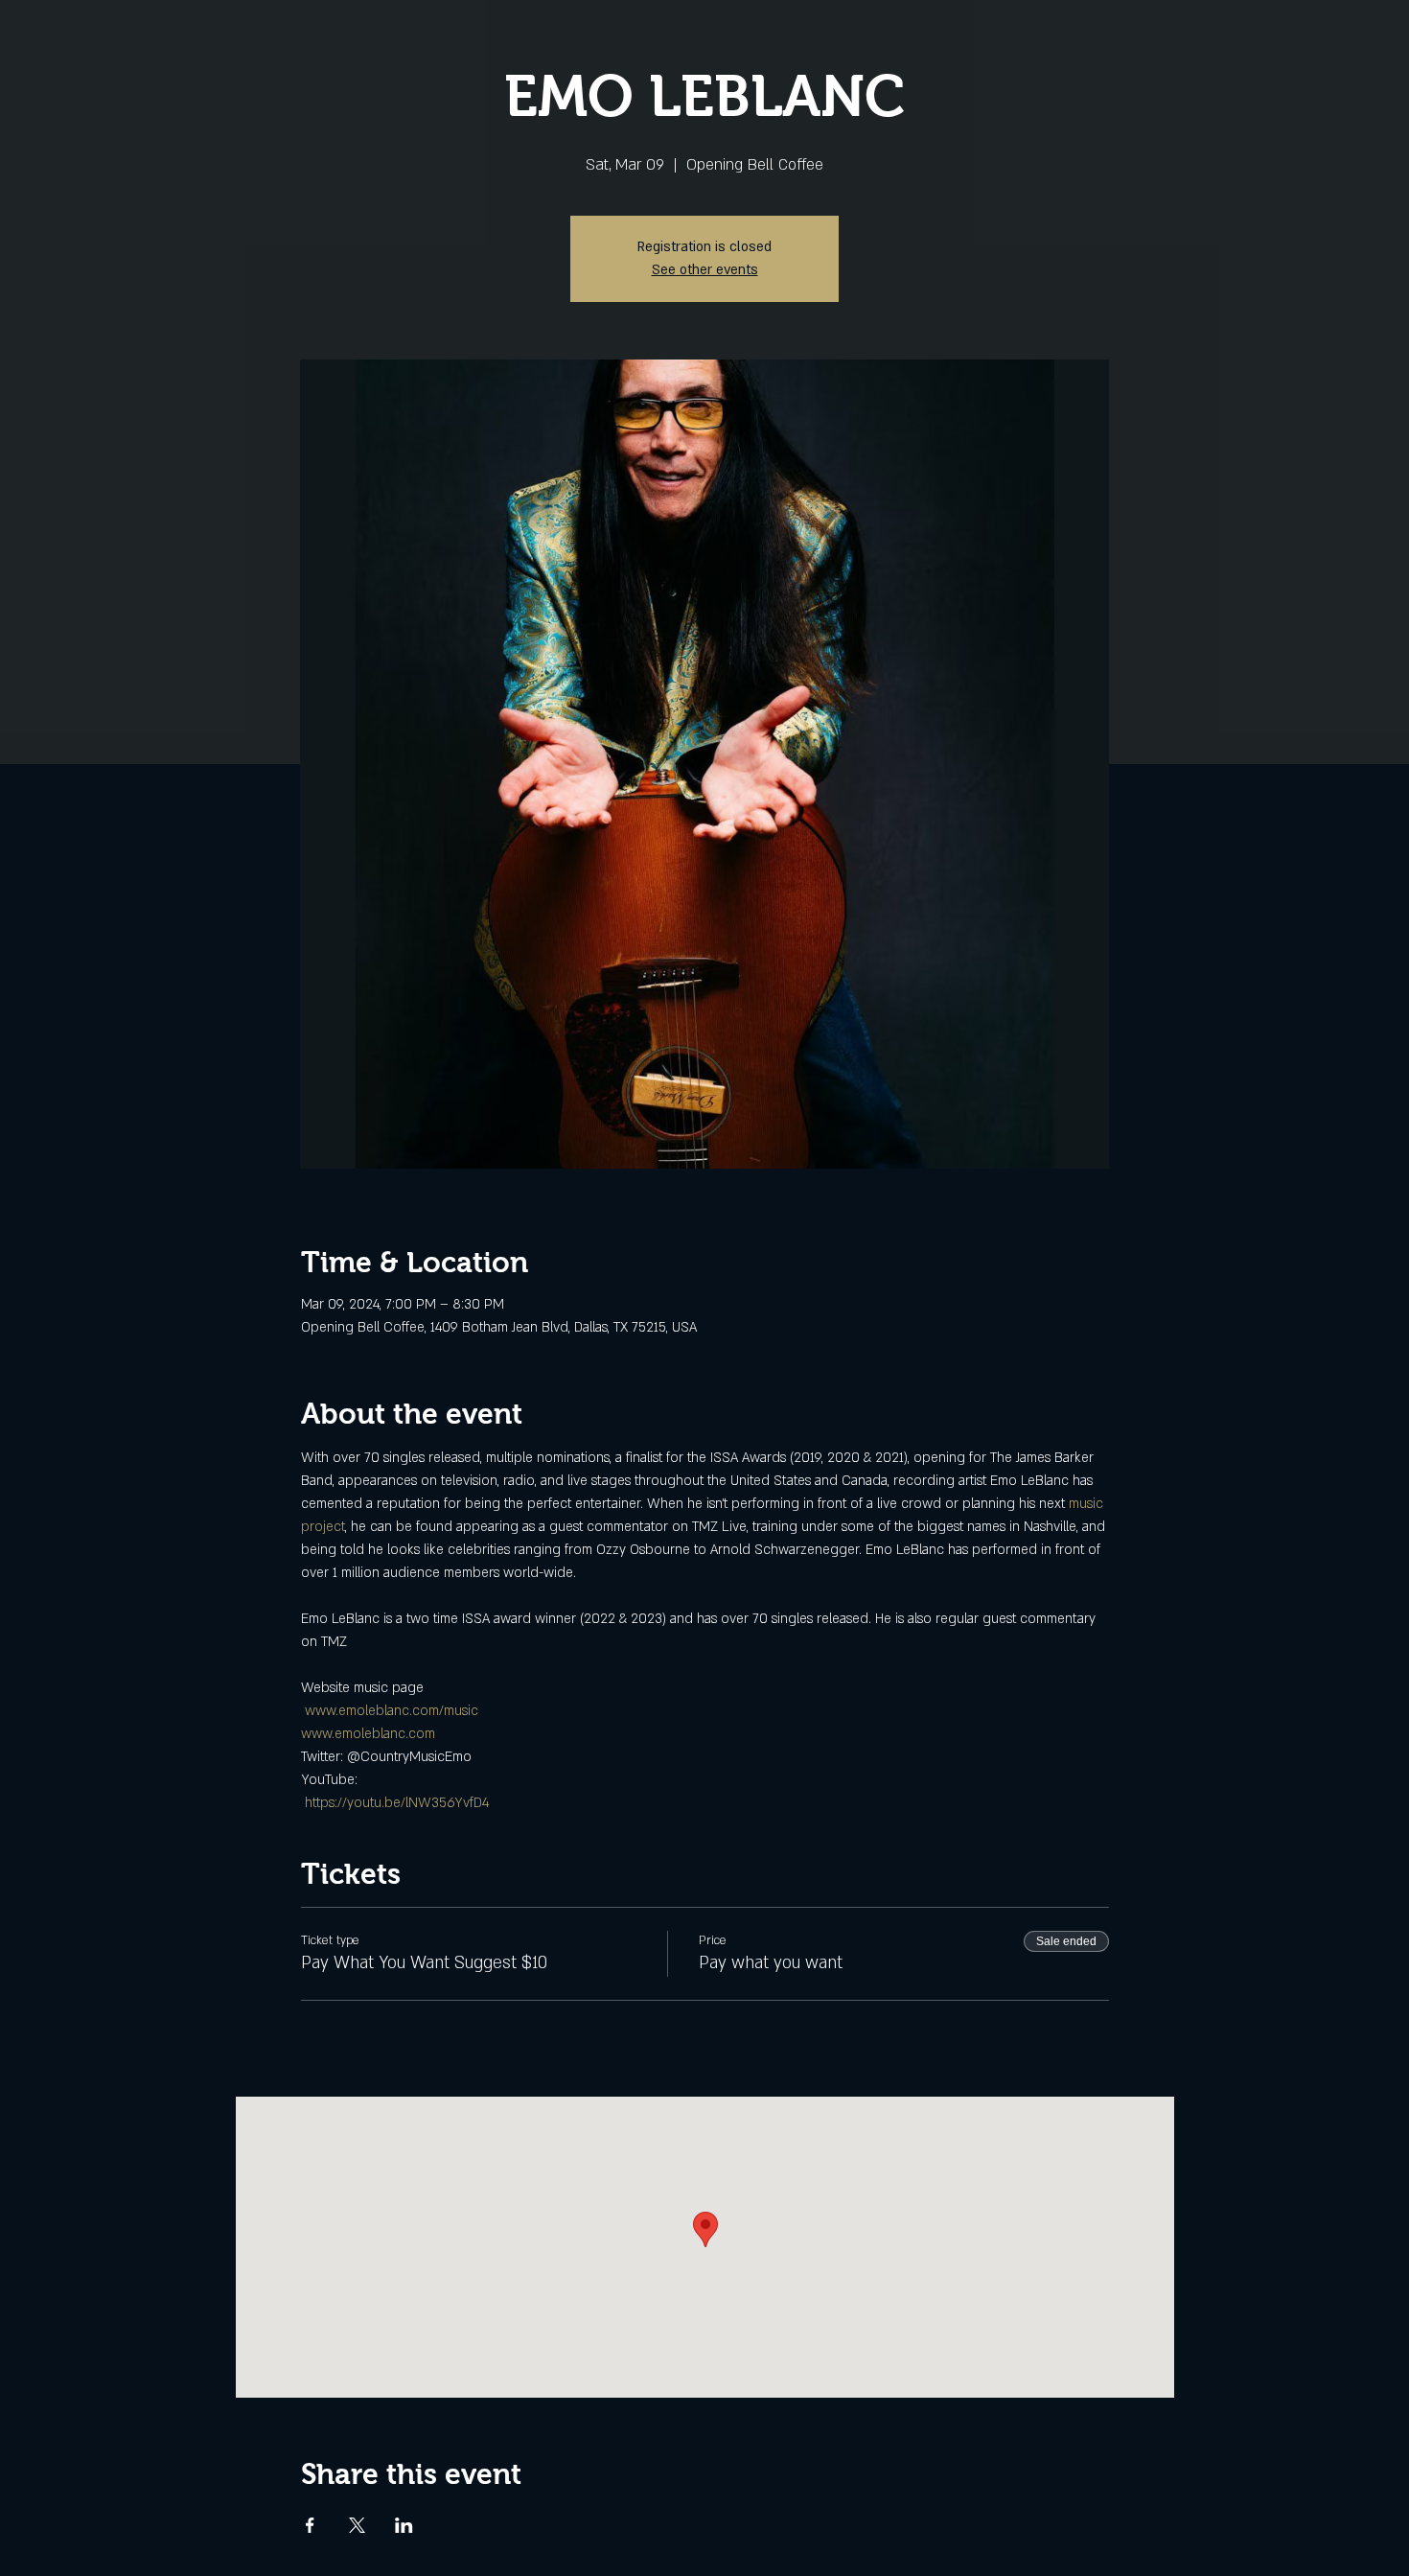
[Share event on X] (357, 2525)
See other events (705, 270)
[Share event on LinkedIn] (404, 2525)
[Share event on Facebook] (310, 2525)
